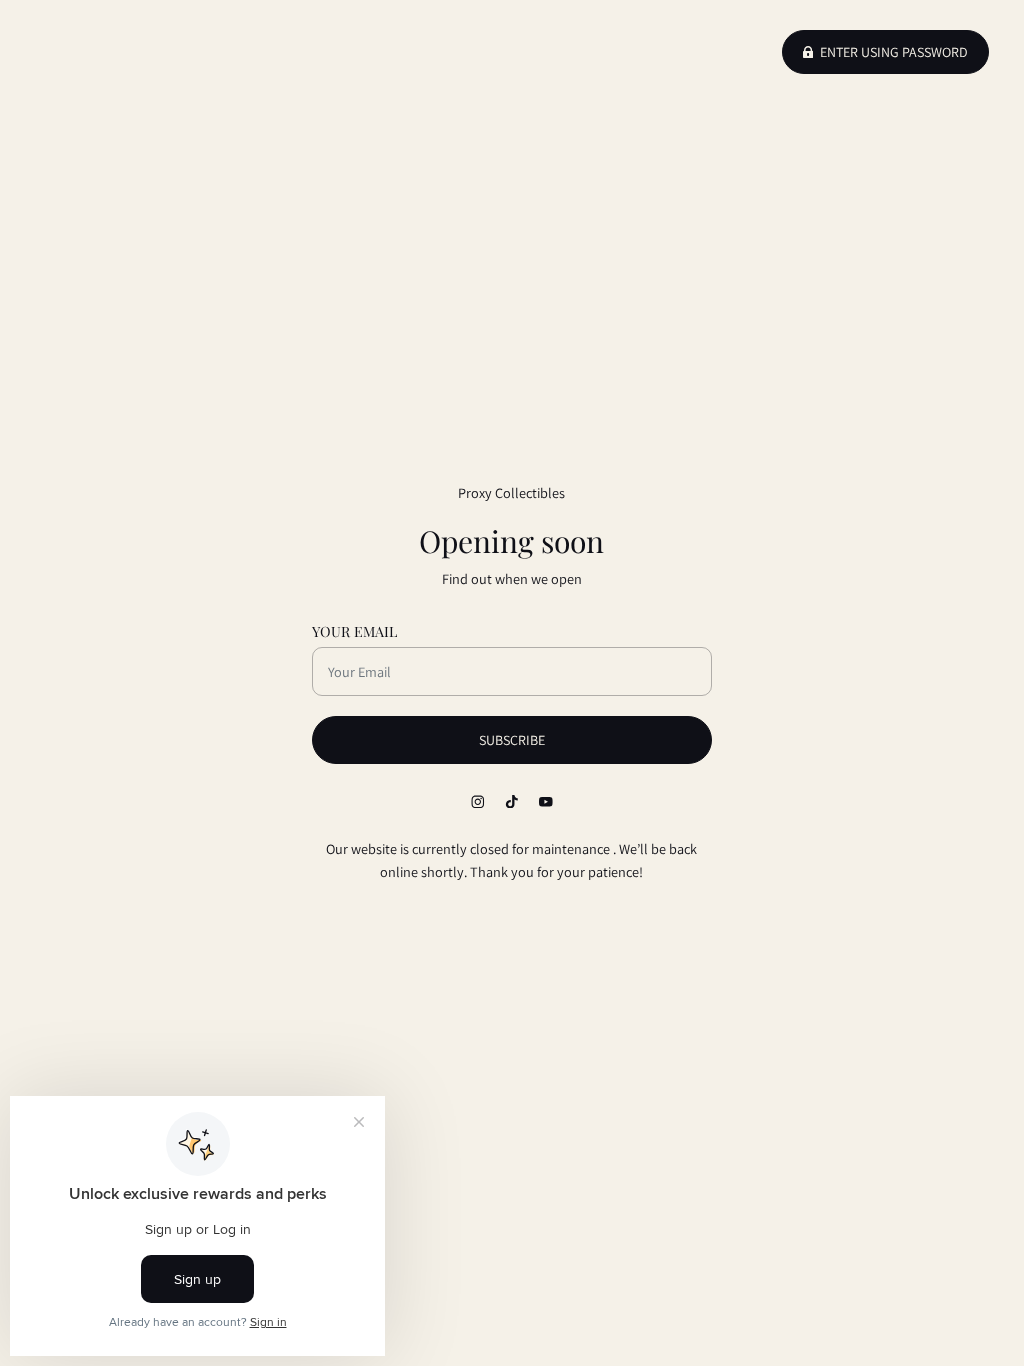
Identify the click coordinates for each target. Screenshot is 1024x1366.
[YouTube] (546, 801)
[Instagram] (478, 801)
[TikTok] (512, 801)
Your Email (354, 631)
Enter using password (894, 52)
